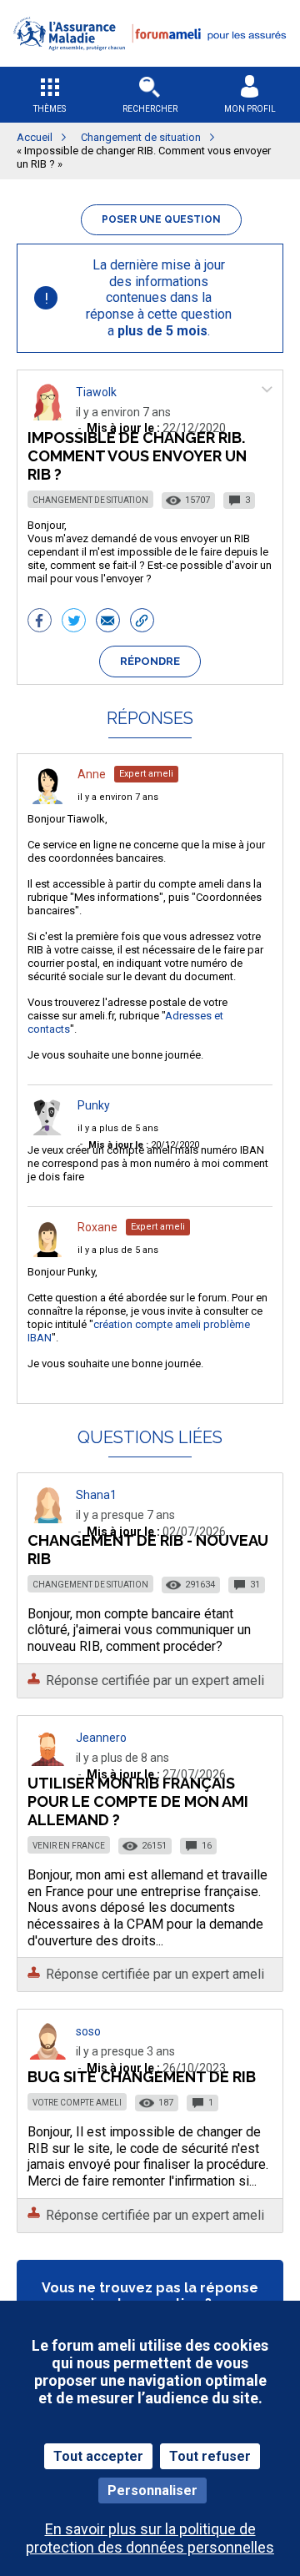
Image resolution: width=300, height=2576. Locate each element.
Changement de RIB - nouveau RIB (148, 1550)
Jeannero (101, 1738)
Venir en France (69, 1846)
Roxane (97, 1227)
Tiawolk (96, 392)
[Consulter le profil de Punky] (47, 1131)
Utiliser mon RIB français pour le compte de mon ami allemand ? (138, 1801)
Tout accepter (98, 2456)
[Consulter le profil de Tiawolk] (47, 416)
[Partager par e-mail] (108, 622)
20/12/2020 (144, 1145)
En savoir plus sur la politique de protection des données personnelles (150, 2538)
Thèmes (50, 109)
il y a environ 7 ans (118, 797)
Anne (92, 774)
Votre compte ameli (77, 2103)
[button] (150, 61)
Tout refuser (210, 2456)
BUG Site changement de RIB (142, 2077)
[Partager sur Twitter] (74, 622)
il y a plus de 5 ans (118, 1128)
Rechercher (150, 109)
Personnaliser (152, 2490)
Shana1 (96, 1495)
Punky (94, 1105)
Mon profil (250, 109)
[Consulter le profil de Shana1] (47, 1519)
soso (88, 2031)
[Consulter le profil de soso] (47, 2055)
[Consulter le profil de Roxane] (47, 1253)
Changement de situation (90, 500)
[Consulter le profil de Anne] (47, 800)
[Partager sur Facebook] (40, 622)
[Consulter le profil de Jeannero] (47, 1761)
